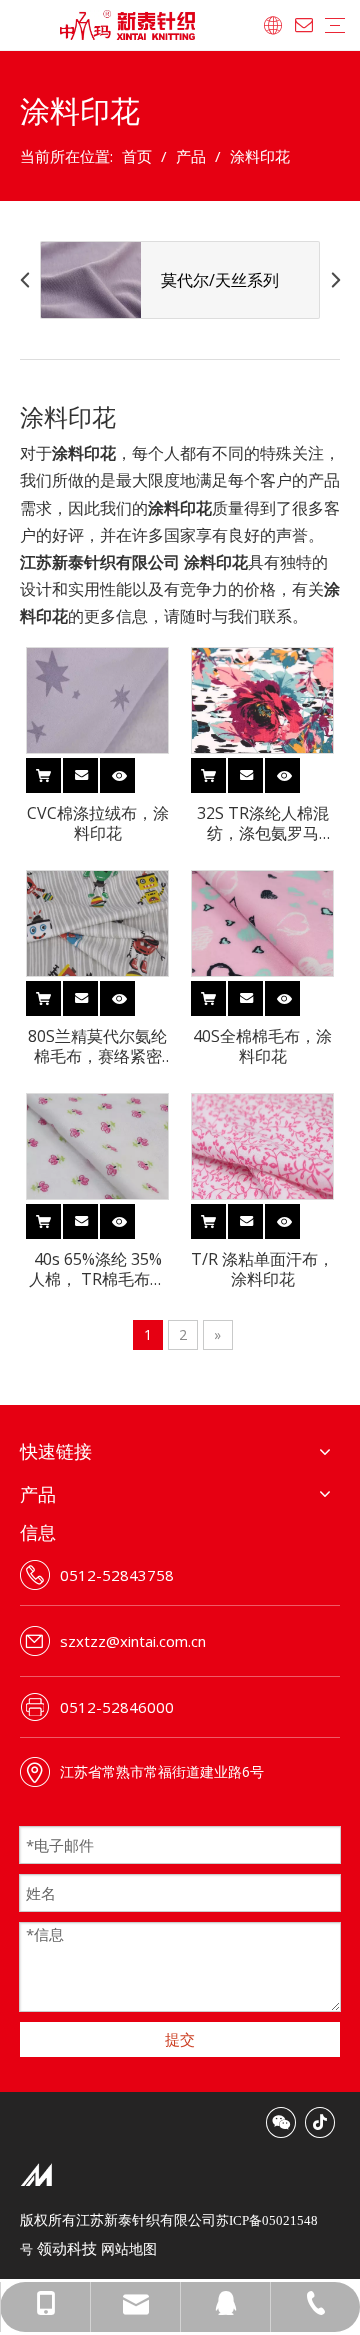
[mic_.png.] (36, 2174)
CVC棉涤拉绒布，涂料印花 (98, 823)
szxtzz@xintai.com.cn (133, 1641)
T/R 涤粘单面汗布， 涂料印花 (262, 1269)
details (134, 771)
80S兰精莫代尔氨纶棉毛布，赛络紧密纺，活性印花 (97, 1046)
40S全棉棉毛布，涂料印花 (262, 1046)
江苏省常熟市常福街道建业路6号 (162, 1771)
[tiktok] (320, 2122)
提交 (180, 2039)
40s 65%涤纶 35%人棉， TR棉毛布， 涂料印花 (97, 1269)
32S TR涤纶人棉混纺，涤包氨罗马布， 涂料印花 (263, 823)
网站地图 (129, 2248)
